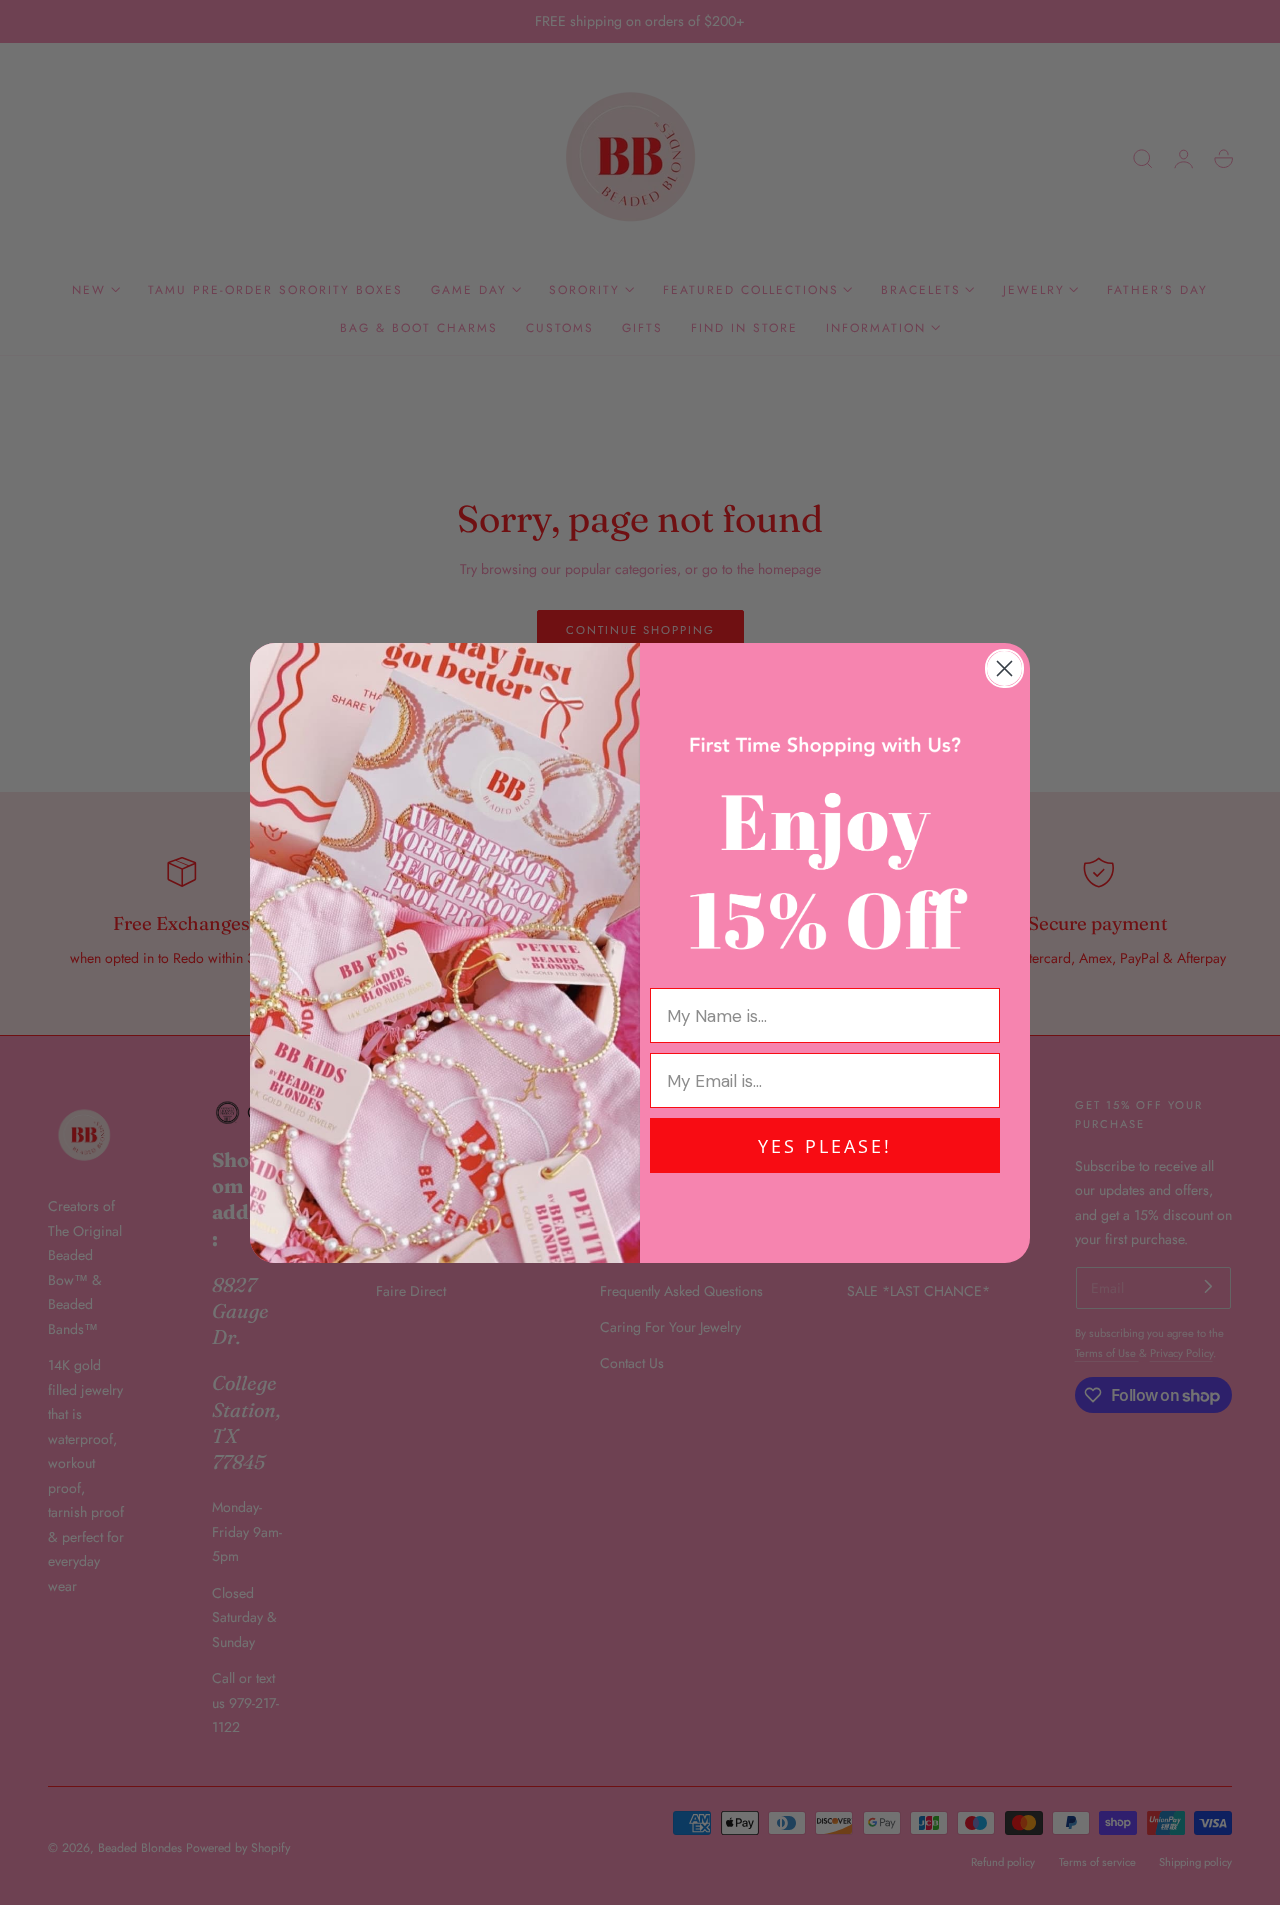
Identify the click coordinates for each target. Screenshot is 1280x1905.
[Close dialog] (1004, 668)
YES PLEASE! (825, 1146)
